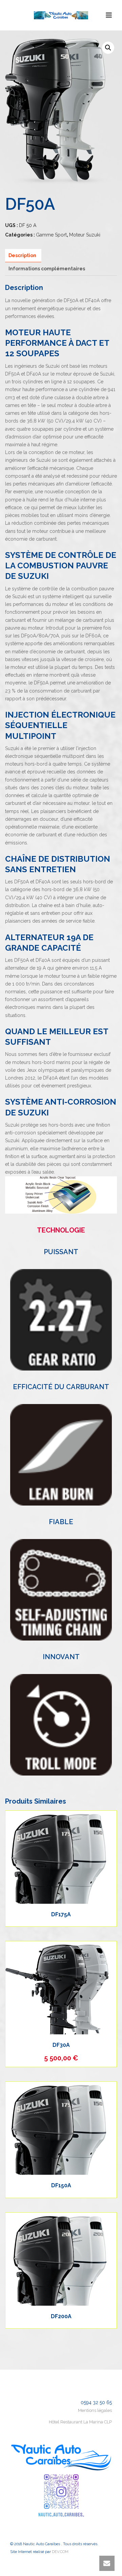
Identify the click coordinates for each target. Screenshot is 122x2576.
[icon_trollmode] (61, 1725)
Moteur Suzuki (85, 235)
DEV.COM (60, 2552)
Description (22, 255)
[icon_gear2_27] (61, 1320)
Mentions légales (95, 2410)
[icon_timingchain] (61, 1590)
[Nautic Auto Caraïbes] (61, 15)
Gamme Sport (51, 235)
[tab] (22, 256)
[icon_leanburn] (61, 1455)
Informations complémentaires (47, 269)
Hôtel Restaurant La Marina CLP (80, 2422)
